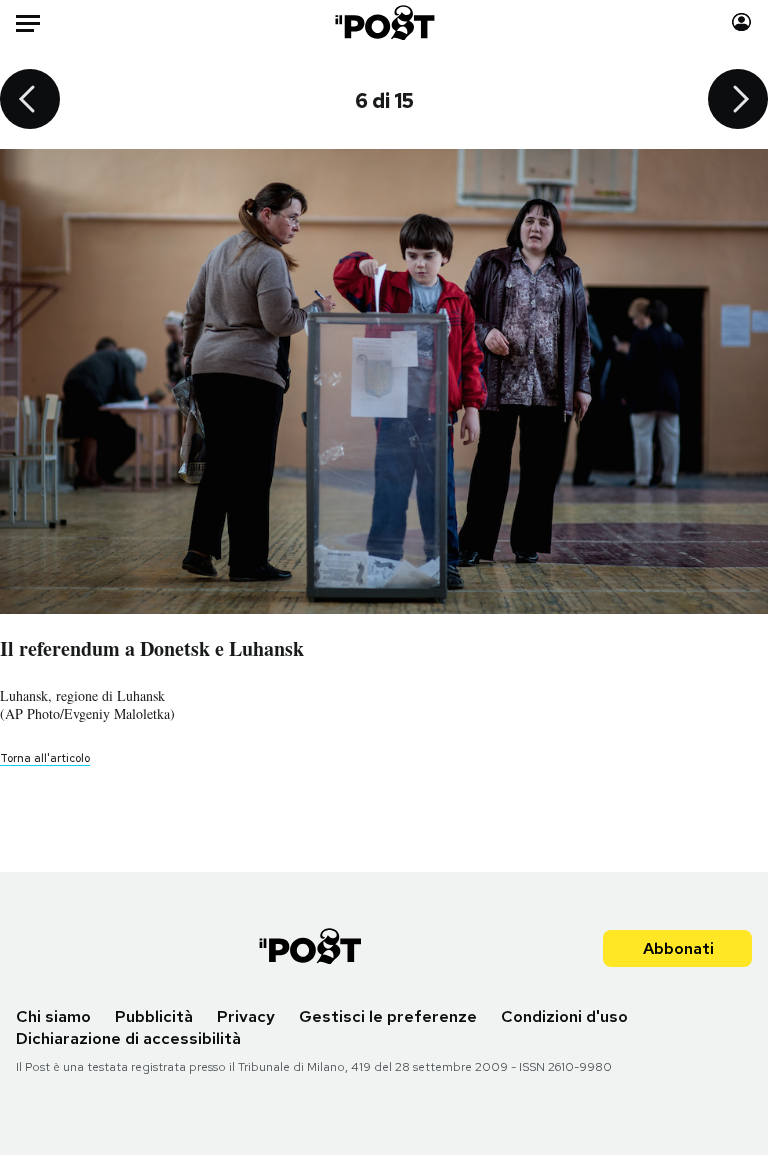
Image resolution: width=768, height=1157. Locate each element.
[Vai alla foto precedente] (30, 101)
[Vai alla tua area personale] (741, 22)
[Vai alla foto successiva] (738, 101)
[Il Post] (383, 22)
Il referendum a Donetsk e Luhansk (152, 648)
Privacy (246, 1016)
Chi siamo (53, 1016)
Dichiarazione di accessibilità (128, 1038)
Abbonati (678, 948)
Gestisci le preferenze (388, 1016)
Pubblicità (154, 1016)
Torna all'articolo (45, 758)
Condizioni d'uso (564, 1016)
